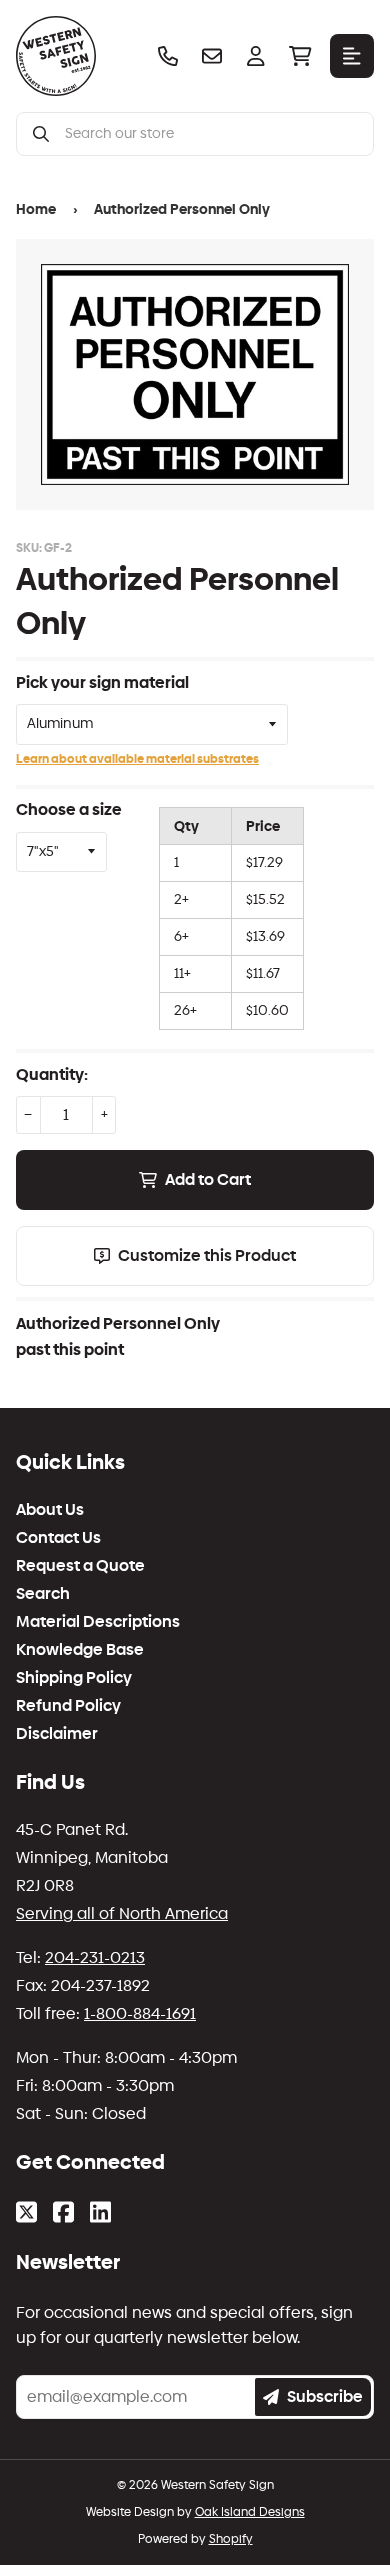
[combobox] (211, 134)
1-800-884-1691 (140, 2013)
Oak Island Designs (250, 2512)
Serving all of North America (122, 1913)
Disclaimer (57, 1734)
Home (36, 209)
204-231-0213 (95, 1957)
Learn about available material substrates (137, 759)
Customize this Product (207, 1255)
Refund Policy (68, 1706)
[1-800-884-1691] (168, 56)
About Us (50, 1510)
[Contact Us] (212, 56)
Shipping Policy (74, 1678)
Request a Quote (80, 1566)
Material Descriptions (98, 1622)
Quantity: (52, 1074)
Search (43, 1594)
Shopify (231, 2539)
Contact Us (58, 1538)
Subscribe (325, 2396)
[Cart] (300, 56)
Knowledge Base (80, 1650)
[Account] (256, 56)
